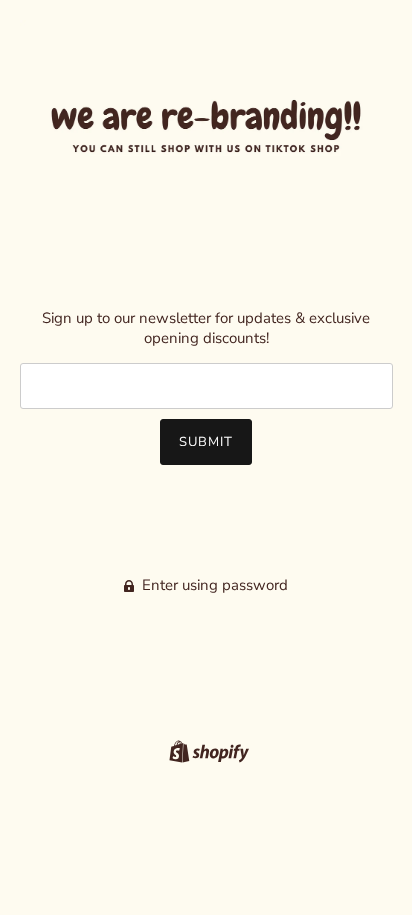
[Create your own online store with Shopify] (206, 751)
